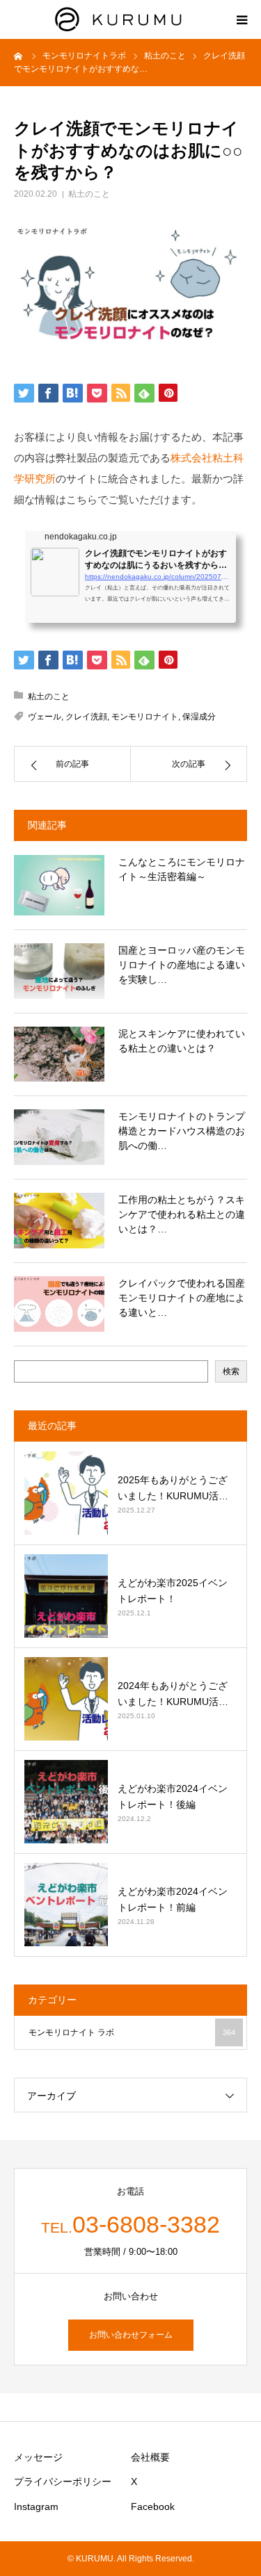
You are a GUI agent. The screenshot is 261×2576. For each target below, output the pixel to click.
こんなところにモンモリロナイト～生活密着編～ (182, 869)
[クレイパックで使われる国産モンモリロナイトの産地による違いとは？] (59, 1304)
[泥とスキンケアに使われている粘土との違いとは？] (59, 1054)
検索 (231, 1371)
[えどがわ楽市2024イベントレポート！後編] (66, 1802)
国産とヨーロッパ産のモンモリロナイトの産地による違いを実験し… (182, 965)
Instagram (36, 2506)
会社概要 (150, 2457)
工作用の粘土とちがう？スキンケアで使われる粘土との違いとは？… (182, 1214)
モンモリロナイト (145, 717)
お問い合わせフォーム (131, 2335)
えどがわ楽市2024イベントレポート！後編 (173, 1796)
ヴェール (45, 717)
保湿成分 (199, 717)
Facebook (153, 2506)
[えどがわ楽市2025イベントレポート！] (66, 1596)
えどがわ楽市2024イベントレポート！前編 (173, 1899)
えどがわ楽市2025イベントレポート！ (173, 1590)
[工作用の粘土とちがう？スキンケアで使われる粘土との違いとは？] (59, 1221)
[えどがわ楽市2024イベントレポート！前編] (66, 1905)
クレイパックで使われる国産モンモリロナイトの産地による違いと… (182, 1298)
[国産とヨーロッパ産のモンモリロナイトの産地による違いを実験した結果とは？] (59, 971)
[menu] (242, 19)
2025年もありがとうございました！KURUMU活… (173, 1487)
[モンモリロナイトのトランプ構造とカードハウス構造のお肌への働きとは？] (59, 1137)
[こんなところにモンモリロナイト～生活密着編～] (59, 885)
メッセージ (38, 2457)
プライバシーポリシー (63, 2481)
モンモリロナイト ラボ (132, 2032)
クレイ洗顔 (86, 717)
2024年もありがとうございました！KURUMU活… (173, 1693)
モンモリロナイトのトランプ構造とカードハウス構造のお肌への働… (182, 1131)
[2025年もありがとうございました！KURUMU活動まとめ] (66, 1493)
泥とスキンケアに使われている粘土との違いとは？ (182, 1041)
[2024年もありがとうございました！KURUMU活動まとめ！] (66, 1699)
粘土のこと (89, 194)
